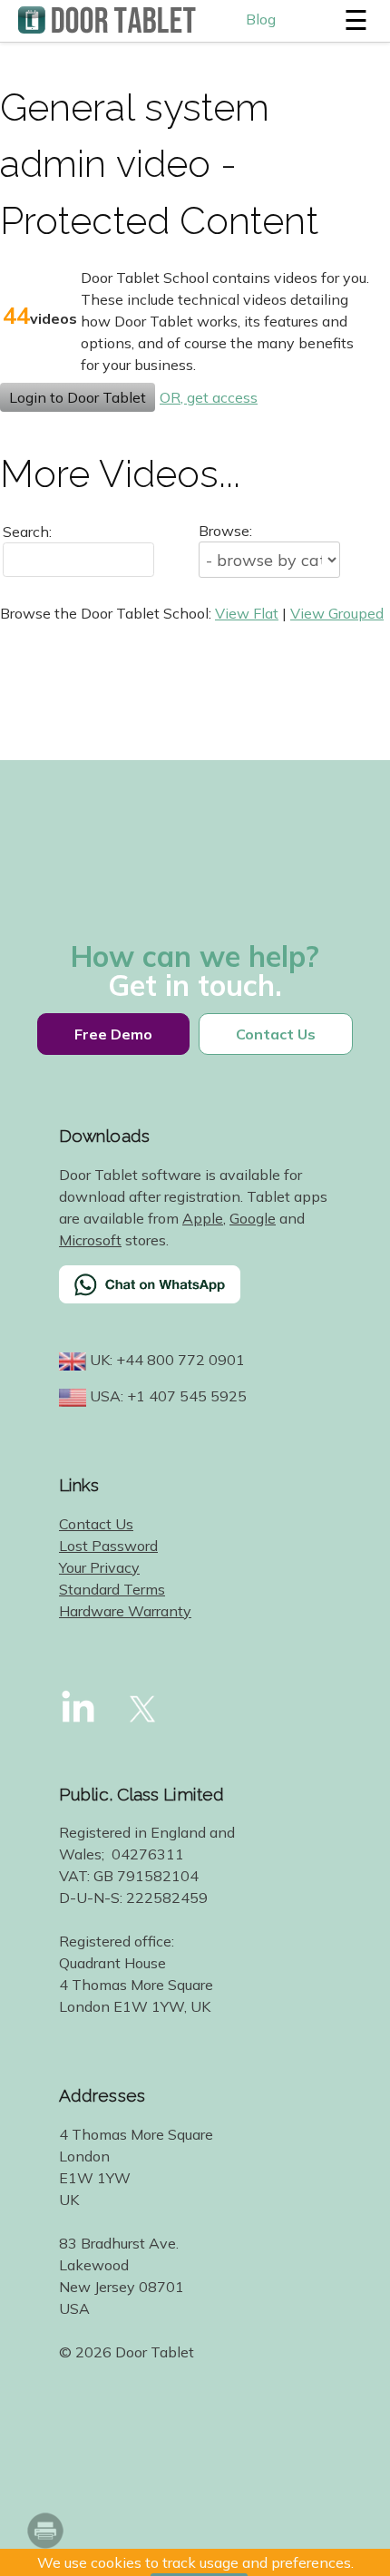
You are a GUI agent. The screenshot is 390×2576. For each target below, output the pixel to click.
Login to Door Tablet (78, 397)
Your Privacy (99, 1567)
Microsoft (90, 1240)
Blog (261, 19)
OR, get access (209, 397)
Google (253, 1218)
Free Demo (113, 1034)
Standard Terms (112, 1589)
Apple (203, 1218)
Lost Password (108, 1546)
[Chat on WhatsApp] (195, 1296)
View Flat (247, 613)
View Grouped (337, 613)
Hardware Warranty (125, 1611)
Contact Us (276, 1034)
